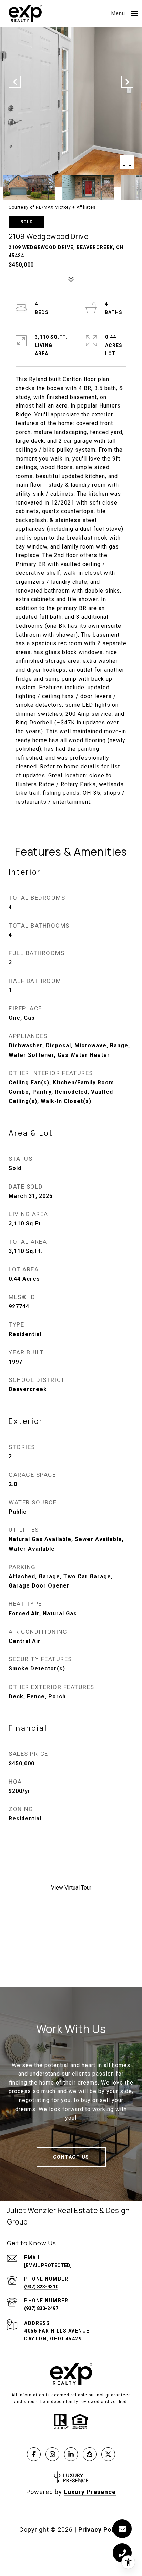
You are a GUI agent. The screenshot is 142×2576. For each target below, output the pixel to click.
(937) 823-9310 (41, 2287)
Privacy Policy (101, 2529)
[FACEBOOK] (34, 2454)
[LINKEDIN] (71, 2454)
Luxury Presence (90, 2492)
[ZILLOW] (90, 2454)
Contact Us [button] (71, 2157)
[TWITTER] (108, 2454)
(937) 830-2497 (41, 2308)
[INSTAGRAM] (52, 2454)
